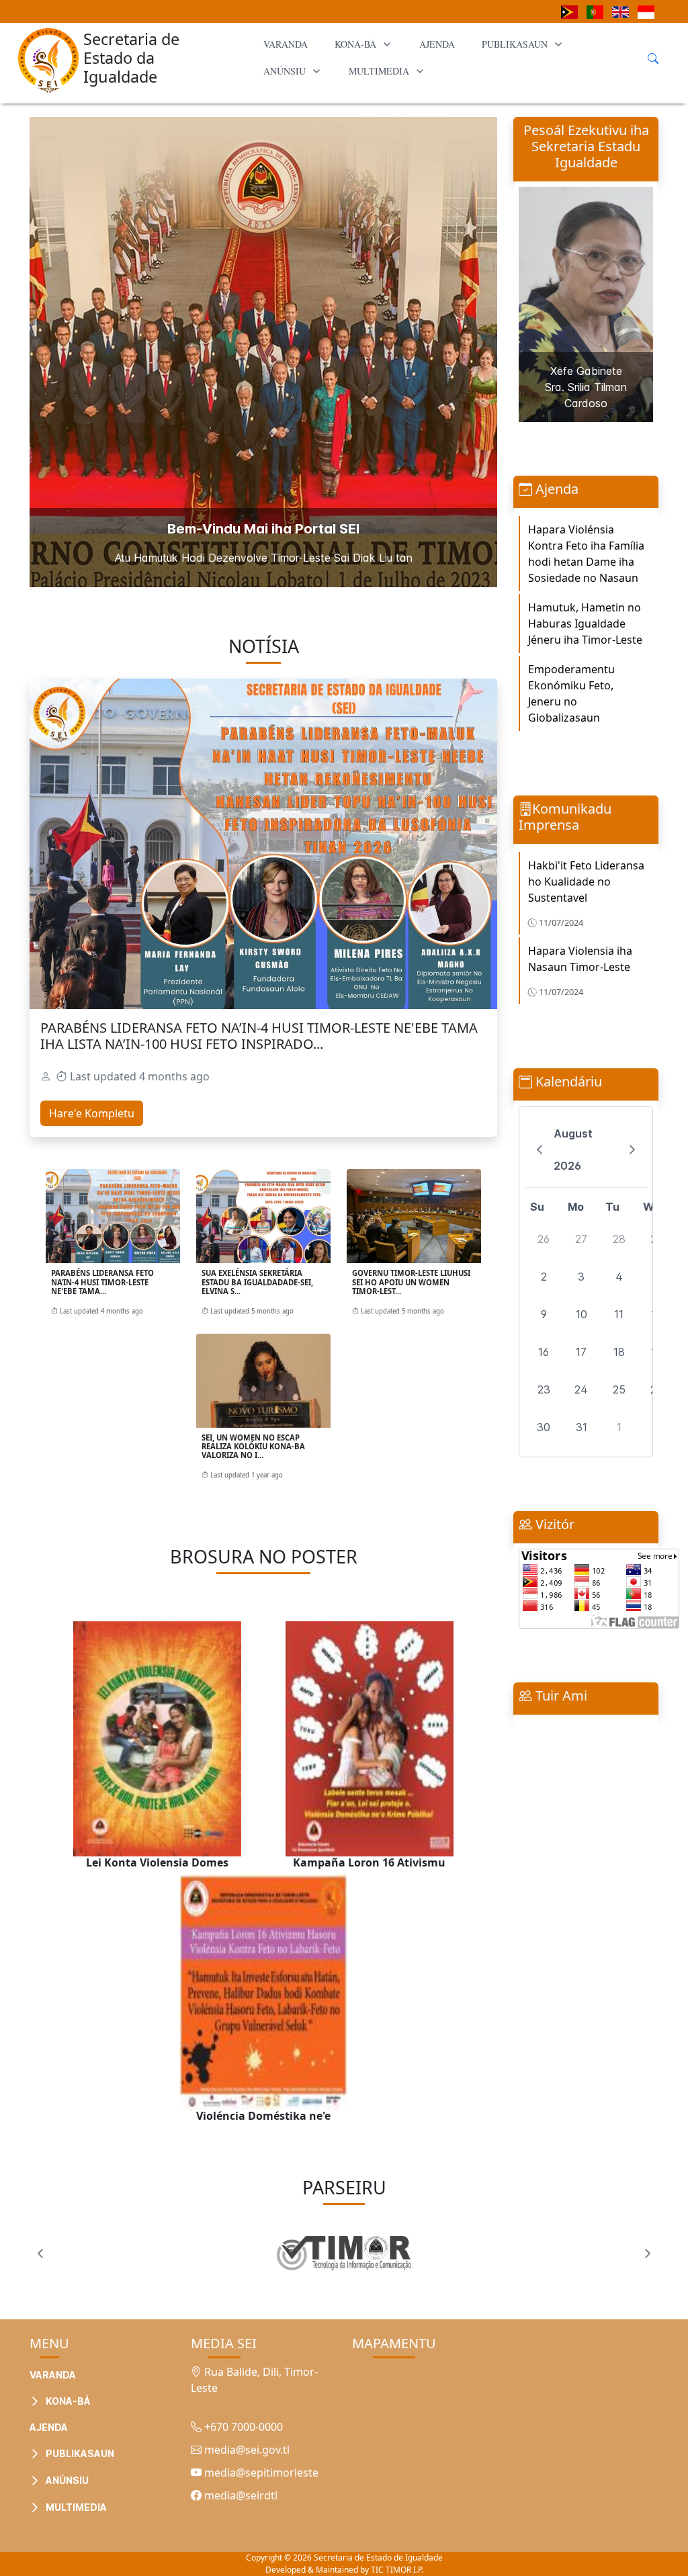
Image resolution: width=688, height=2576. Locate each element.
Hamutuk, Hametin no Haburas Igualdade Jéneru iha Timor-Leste (585, 624)
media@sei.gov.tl (246, 2450)
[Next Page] (648, 2253)
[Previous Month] (539, 1150)
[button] (130, 2368)
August (573, 1133)
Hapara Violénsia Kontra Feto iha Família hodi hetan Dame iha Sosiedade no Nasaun (586, 554)
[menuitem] (286, 44)
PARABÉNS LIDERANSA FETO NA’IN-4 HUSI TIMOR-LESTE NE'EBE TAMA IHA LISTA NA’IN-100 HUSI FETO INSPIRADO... (259, 1036)
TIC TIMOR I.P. (397, 2570)
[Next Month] (633, 1150)
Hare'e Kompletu (92, 1113)
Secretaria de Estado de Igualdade (378, 2558)
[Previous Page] (40, 2253)
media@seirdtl (240, 2495)
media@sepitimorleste (260, 2473)
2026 (567, 1166)
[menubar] (446, 58)
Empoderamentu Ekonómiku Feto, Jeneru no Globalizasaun (571, 693)
